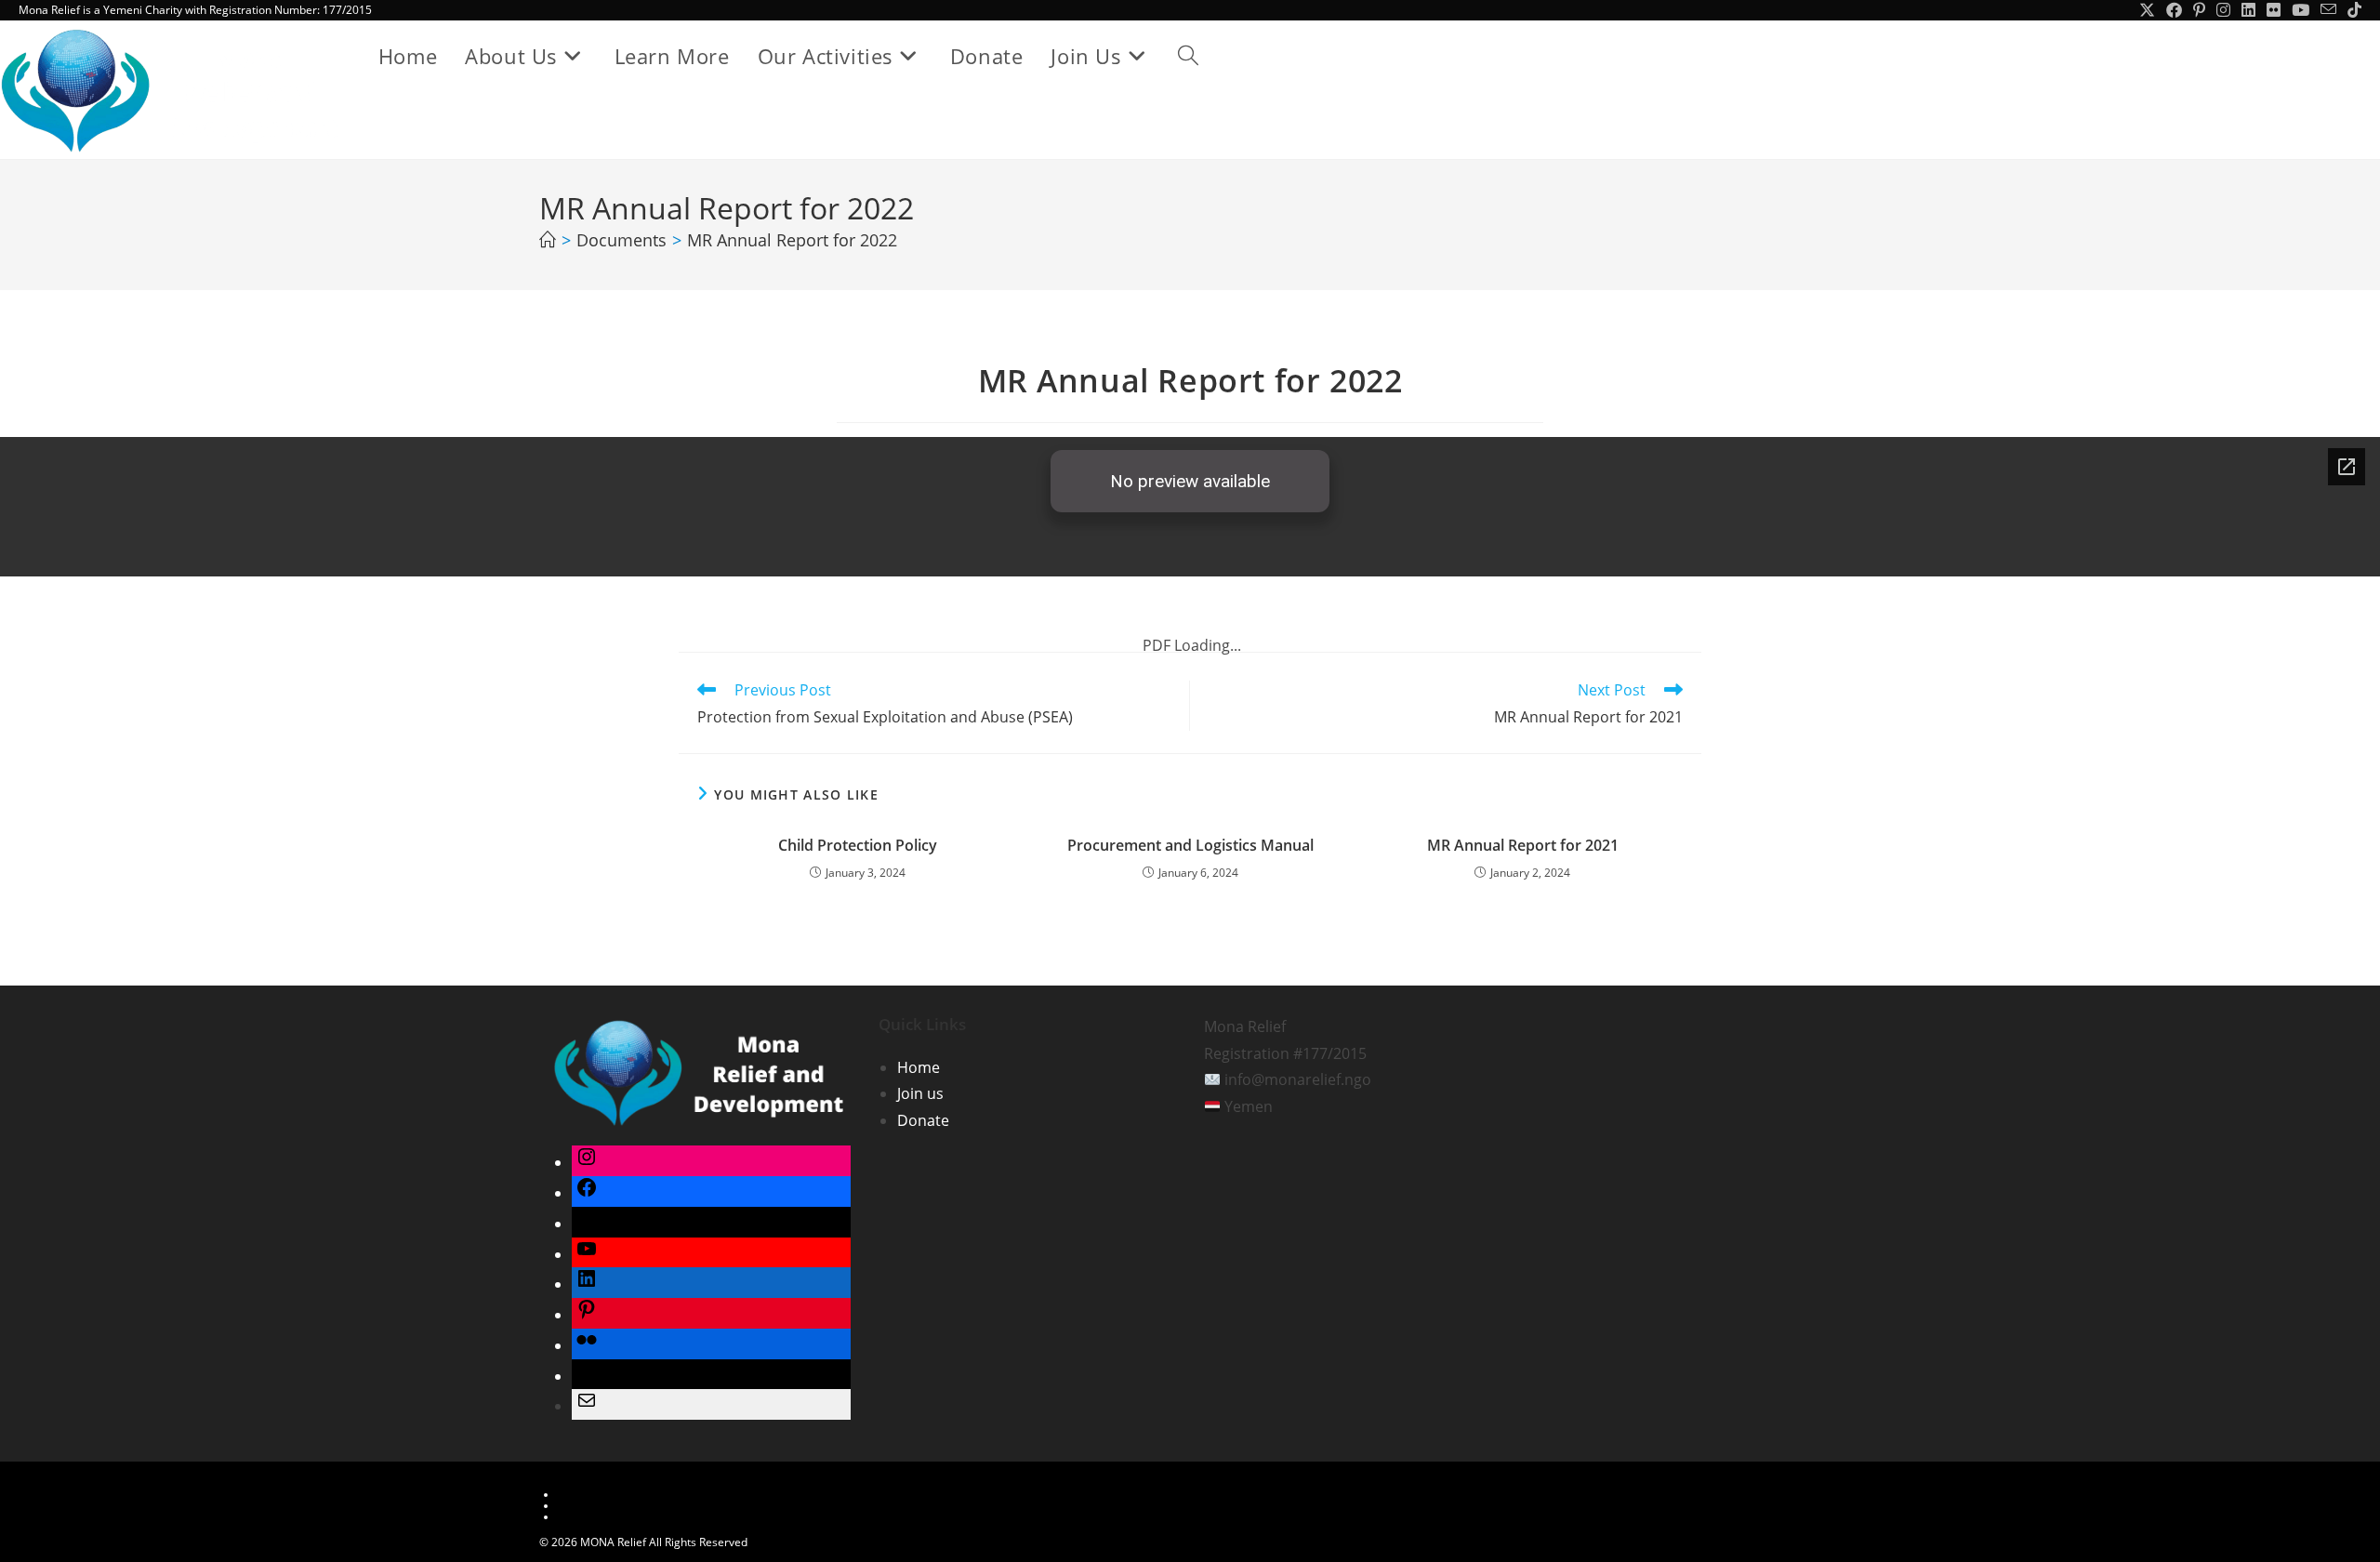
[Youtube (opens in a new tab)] (2301, 10)
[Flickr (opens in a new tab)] (2274, 10)
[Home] (548, 240)
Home (919, 1067)
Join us (920, 1093)
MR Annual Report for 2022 (792, 240)
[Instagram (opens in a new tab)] (2223, 10)
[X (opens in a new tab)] (2147, 10)
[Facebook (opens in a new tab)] (2174, 10)
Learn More (588, 1495)
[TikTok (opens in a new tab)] (2352, 10)
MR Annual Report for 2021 (1523, 845)
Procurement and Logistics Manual (1190, 845)
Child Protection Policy (858, 845)
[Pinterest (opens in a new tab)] (2199, 10)
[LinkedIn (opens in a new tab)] (2248, 10)
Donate (923, 1120)
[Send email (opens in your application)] (2328, 10)
